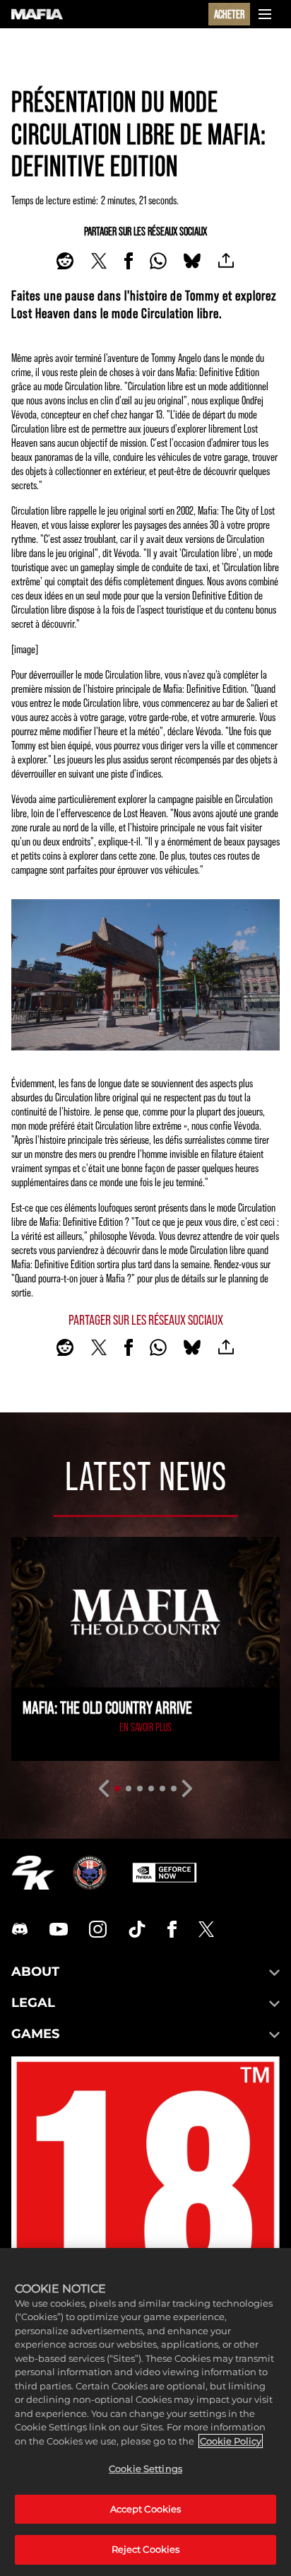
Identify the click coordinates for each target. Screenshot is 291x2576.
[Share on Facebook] (129, 261)
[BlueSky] (192, 261)
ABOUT (35, 1972)
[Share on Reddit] (65, 261)
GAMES (35, 2034)
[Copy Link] (226, 261)
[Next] (188, 1788)
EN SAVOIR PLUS (145, 1727)
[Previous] (103, 1788)
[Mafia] (37, 14)
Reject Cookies (146, 2549)
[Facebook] (172, 1929)
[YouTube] (59, 1929)
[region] (145, 2412)
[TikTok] (137, 1929)
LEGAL (33, 2003)
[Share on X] (99, 261)
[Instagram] (98, 1929)
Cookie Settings (145, 2469)
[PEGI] (145, 2219)
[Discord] (20, 1929)
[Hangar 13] (90, 1873)
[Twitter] (206, 1929)
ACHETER (229, 14)
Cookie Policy (231, 2441)
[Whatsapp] (158, 261)
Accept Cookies (146, 2509)
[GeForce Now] (165, 1873)
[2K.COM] (33, 1873)
